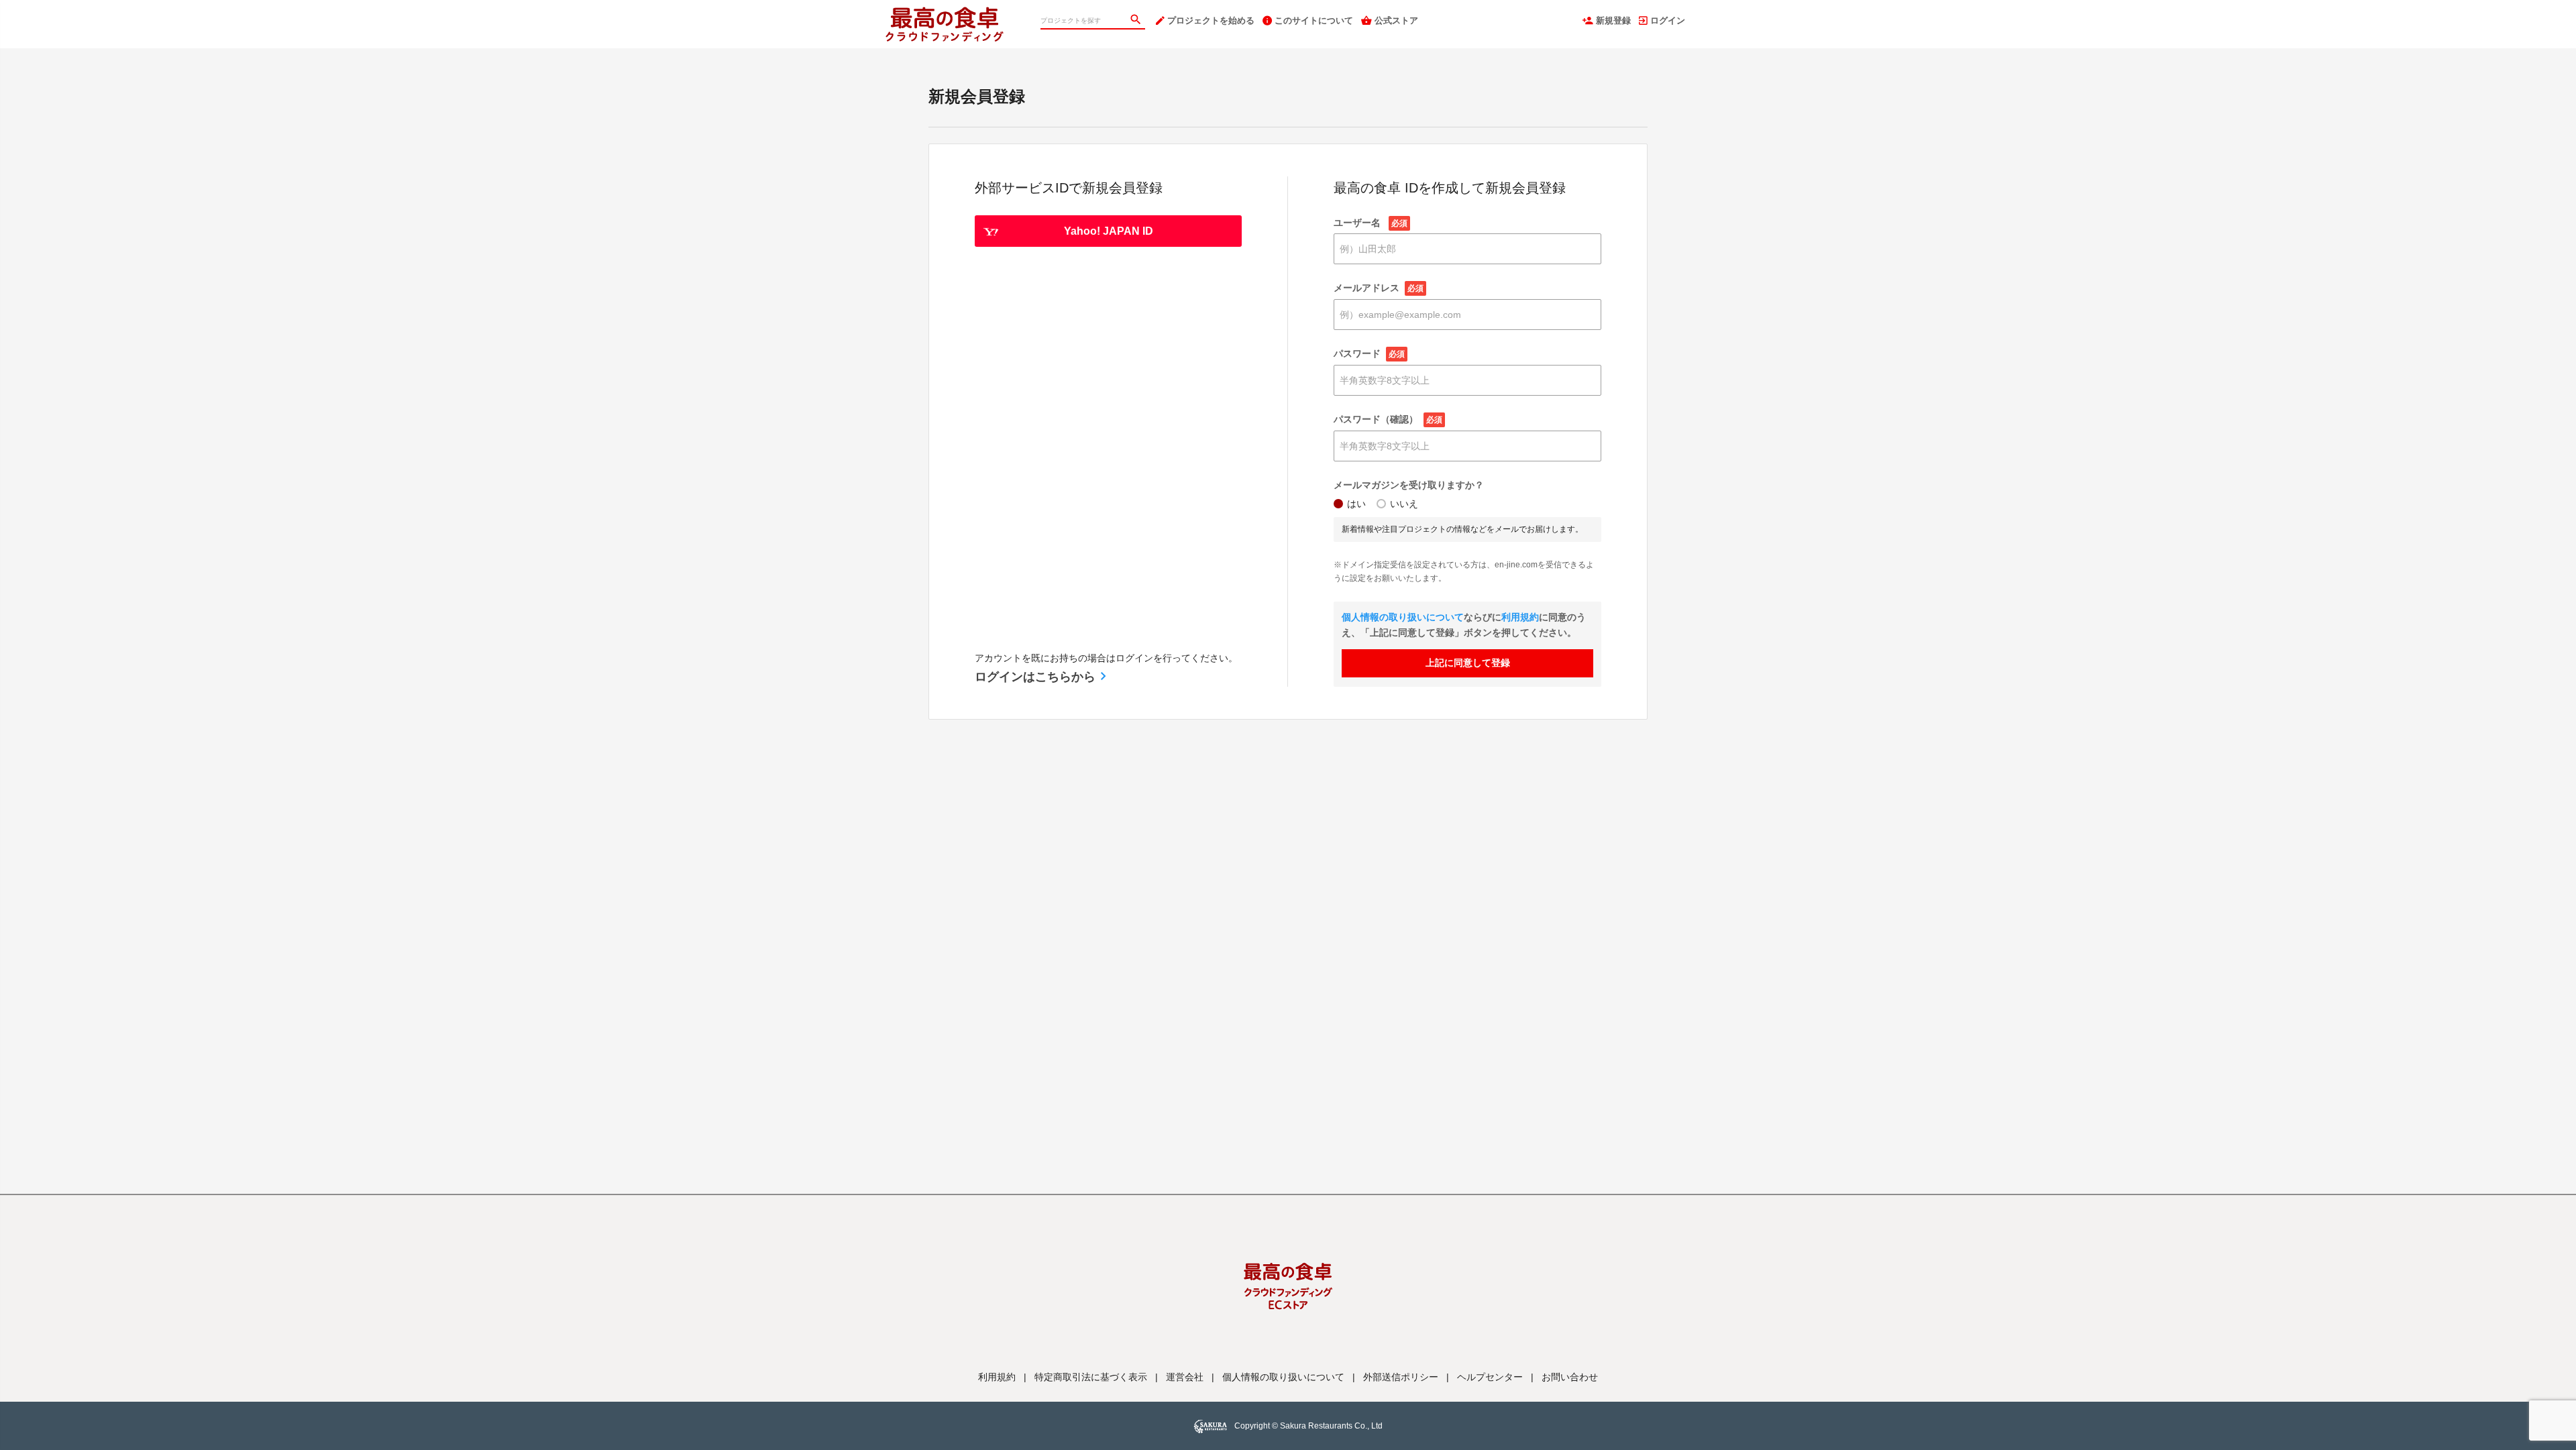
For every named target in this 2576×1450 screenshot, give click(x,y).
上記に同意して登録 (1468, 663)
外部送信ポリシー (1401, 1377)
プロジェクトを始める (1211, 20)
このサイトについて (1314, 20)
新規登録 (1613, 20)
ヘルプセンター (1490, 1377)
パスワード (1369, 353)
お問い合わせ (1570, 1377)
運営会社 (1185, 1377)
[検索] (1137, 21)
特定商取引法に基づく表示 (1091, 1377)
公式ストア (1396, 20)
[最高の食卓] (958, 13)
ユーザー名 (1371, 223)
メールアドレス (1379, 288)
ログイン (1668, 20)
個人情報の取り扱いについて (1403, 617)
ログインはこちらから (1035, 677)
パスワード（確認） (1388, 419)
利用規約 (1520, 617)
